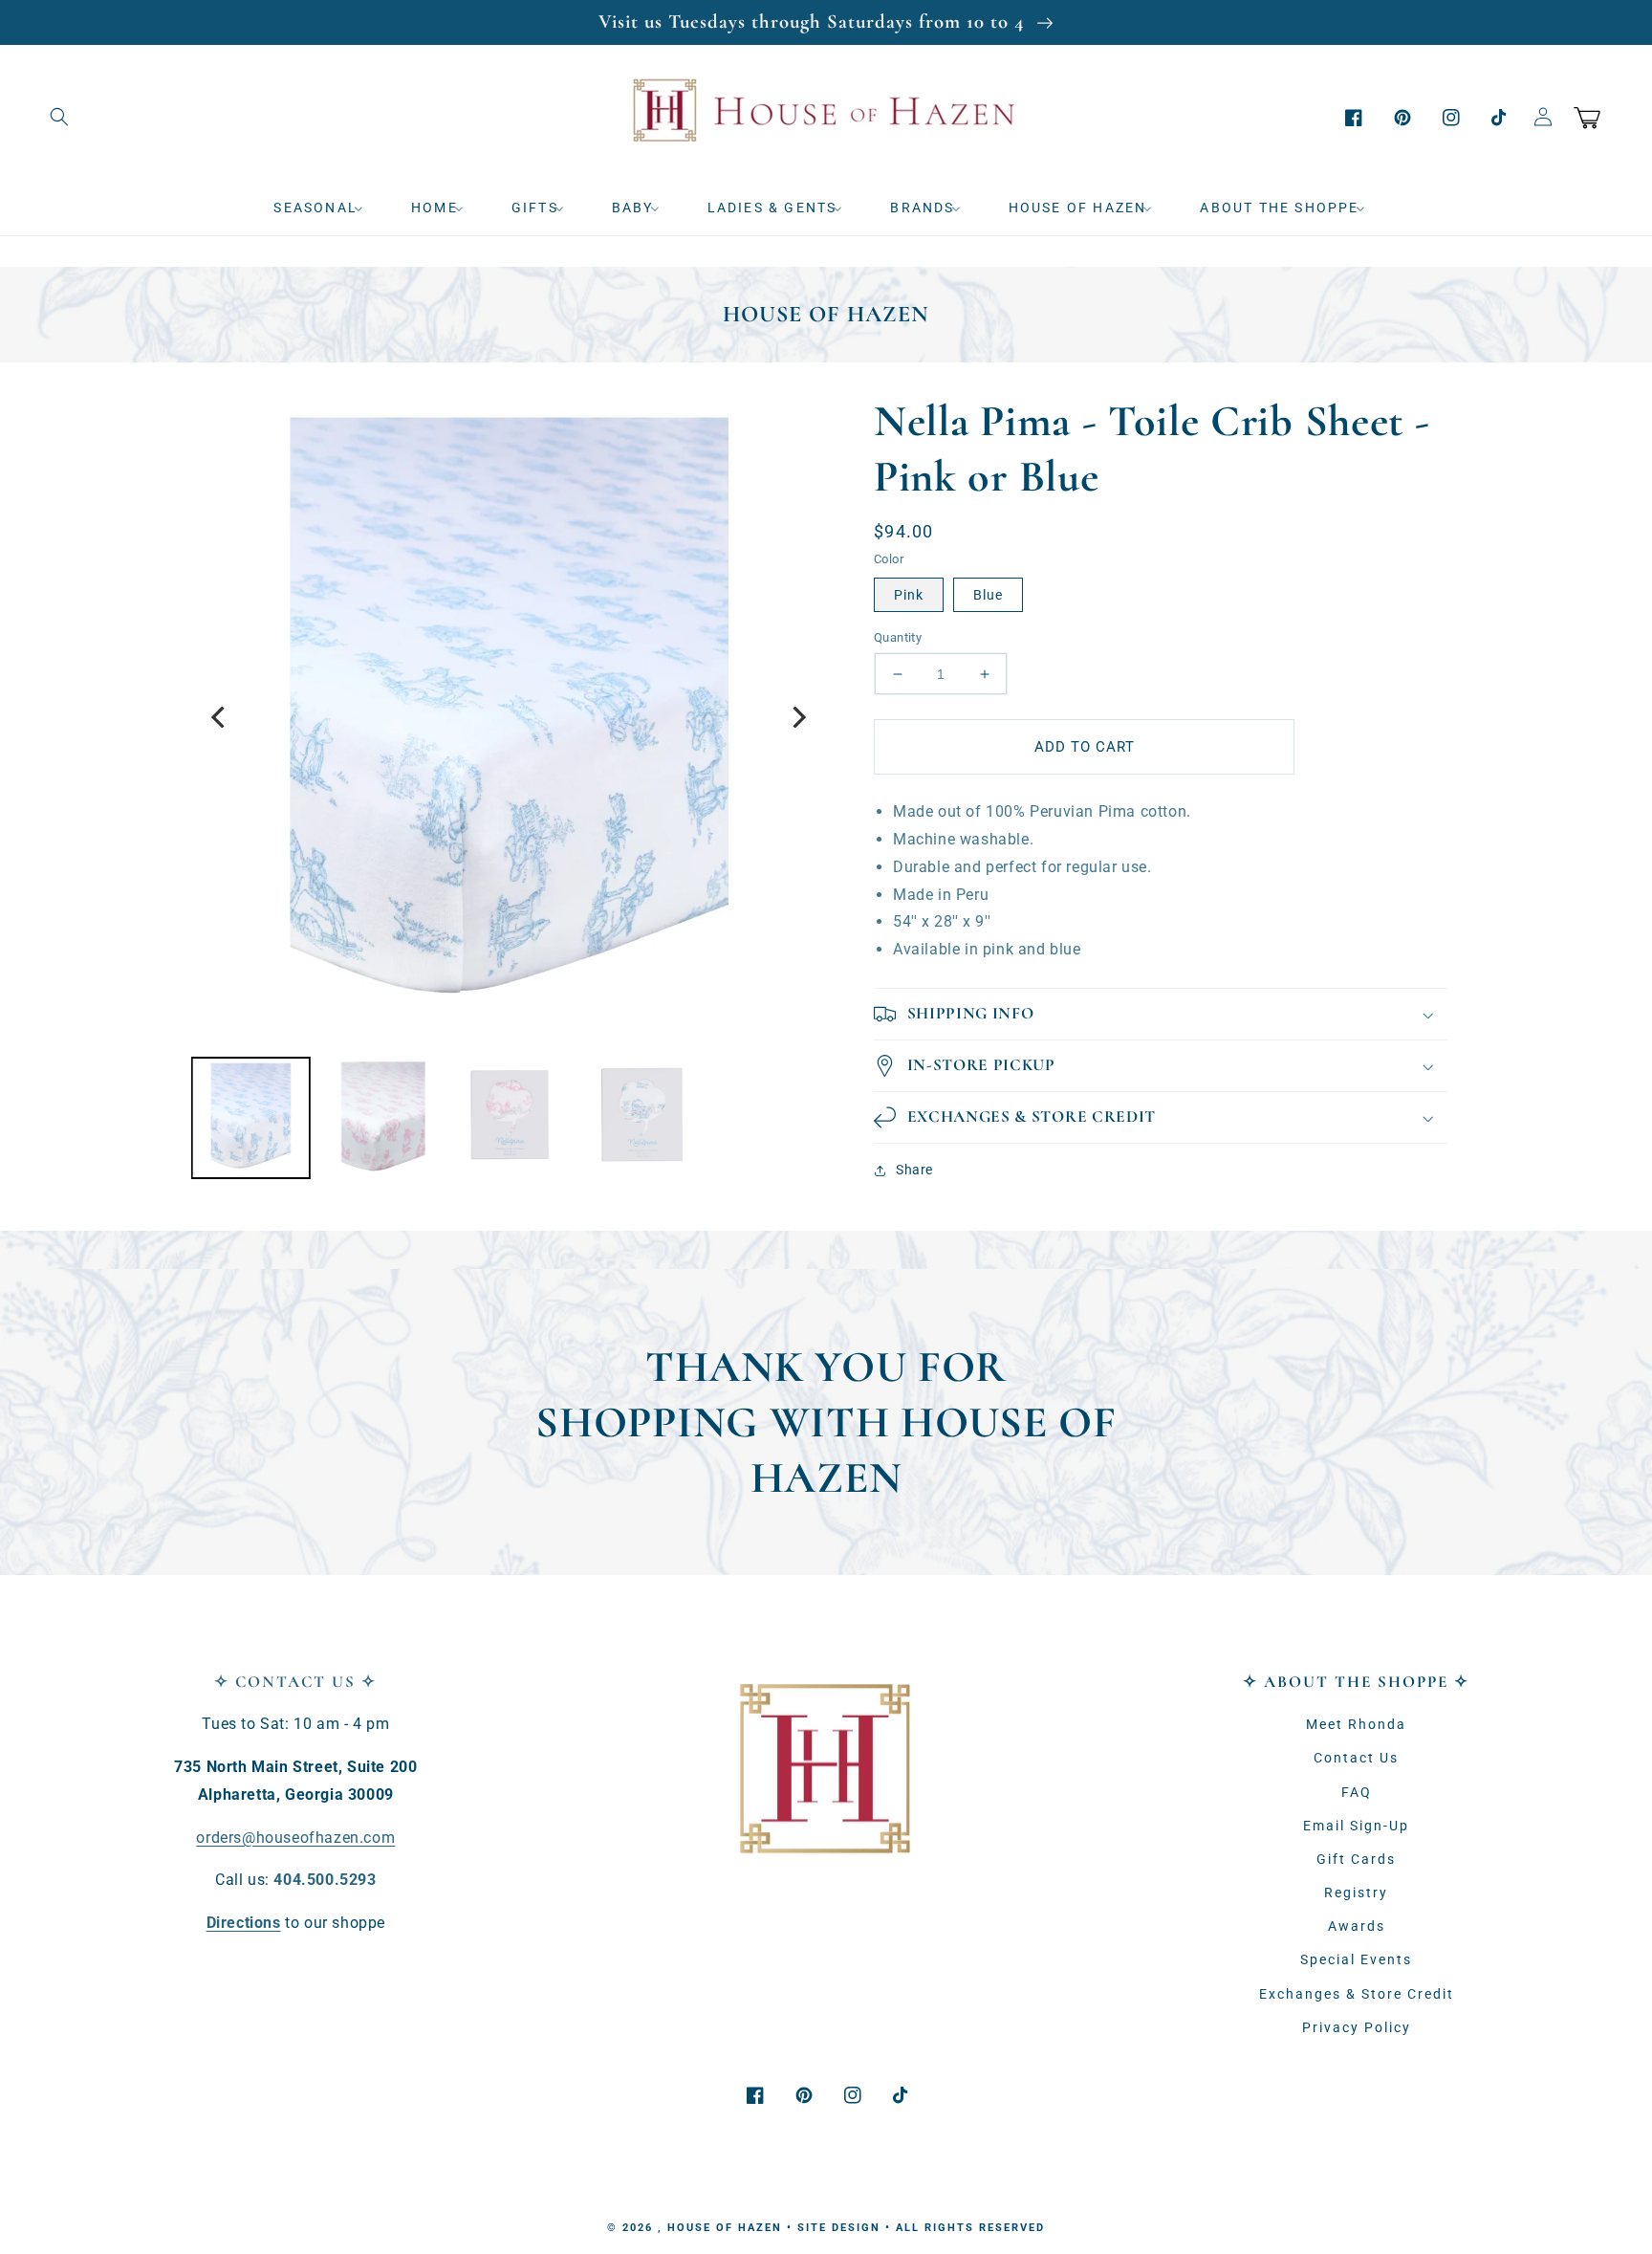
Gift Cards (1356, 1859)
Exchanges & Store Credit (1357, 1994)
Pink (909, 595)
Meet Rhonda (1356, 1724)
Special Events (1356, 1959)
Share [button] (914, 1170)
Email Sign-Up (1356, 1826)
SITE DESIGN (839, 2228)
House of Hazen (725, 2228)
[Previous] (220, 717)
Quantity (898, 637)
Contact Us (1356, 1758)
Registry (1356, 1893)
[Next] (797, 717)
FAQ (1357, 1792)
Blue (988, 595)
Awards (1357, 1926)
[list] (509, 717)
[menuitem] (325, 208)
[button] (59, 117)
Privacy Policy (1357, 2027)
